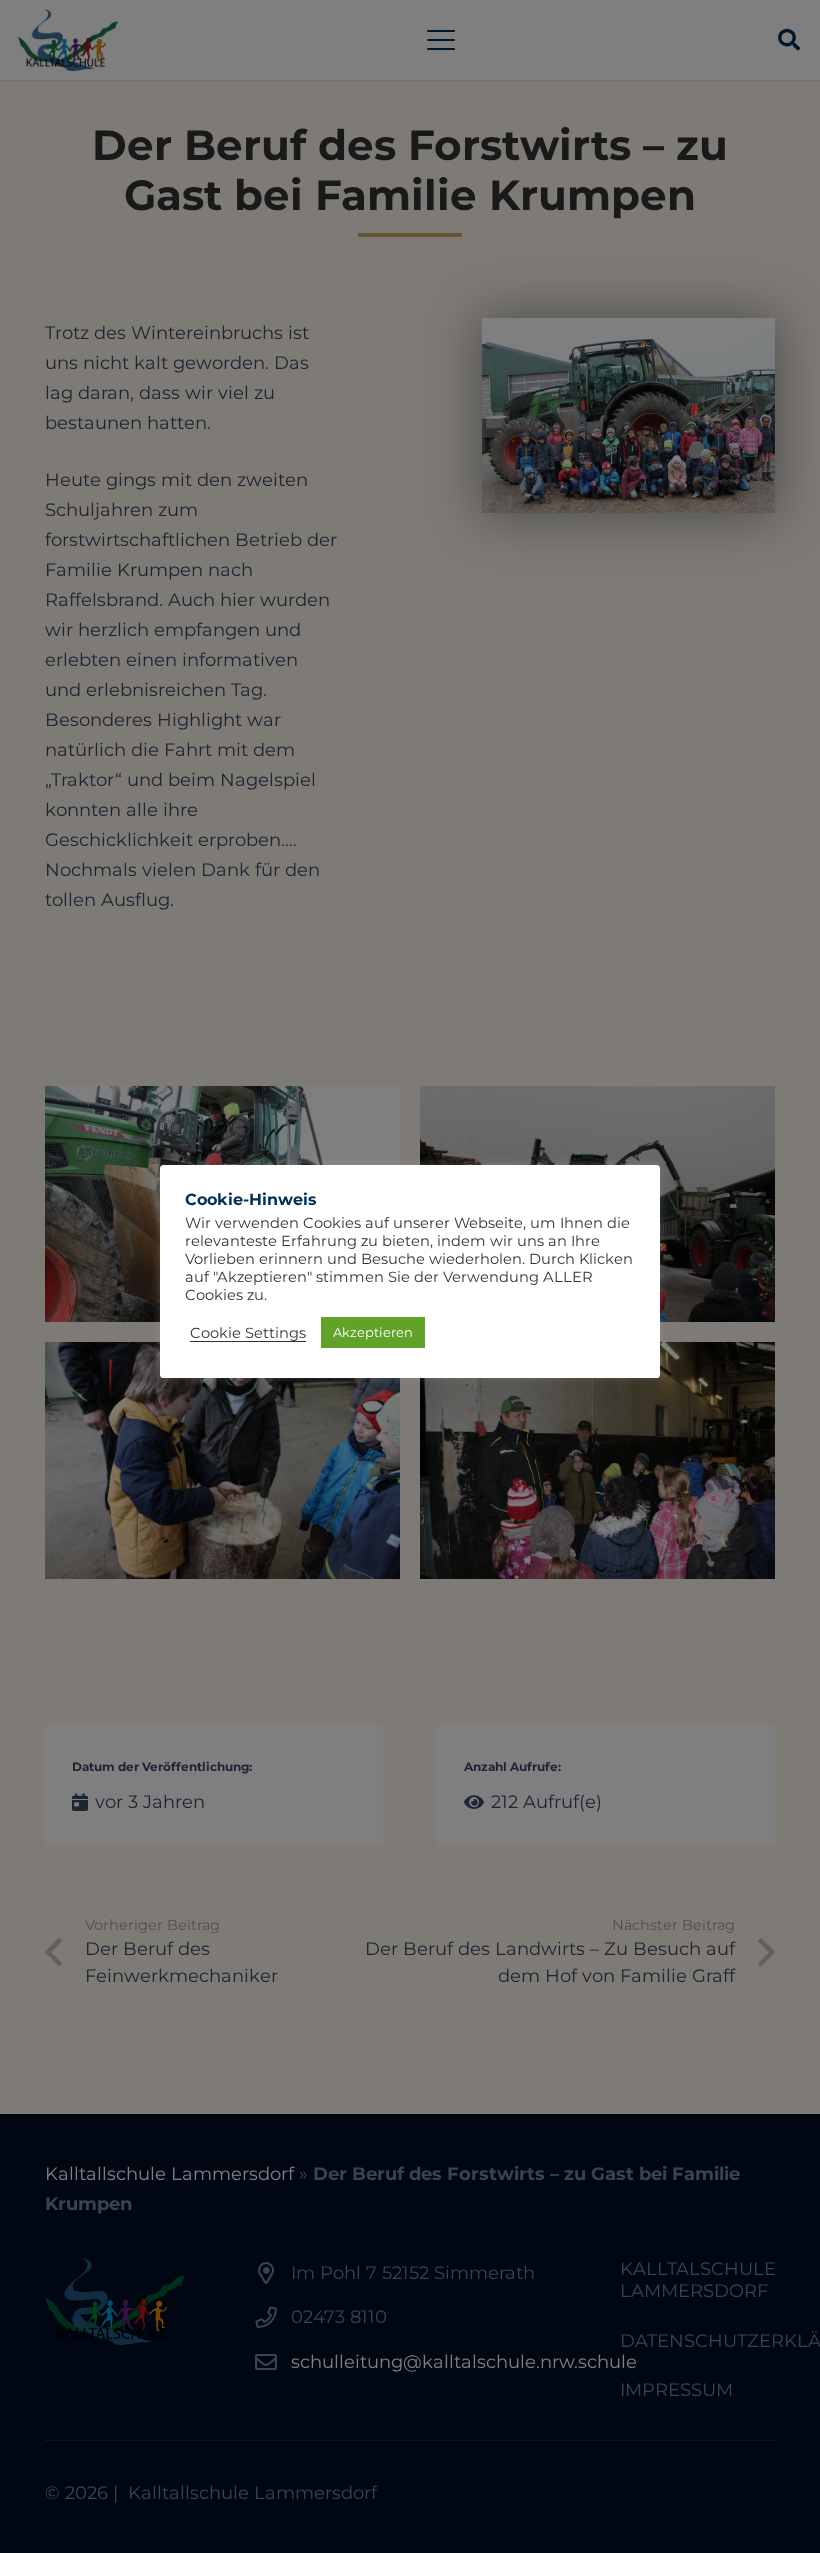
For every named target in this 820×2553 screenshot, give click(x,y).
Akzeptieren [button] (373, 1332)
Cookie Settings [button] (248, 1333)
